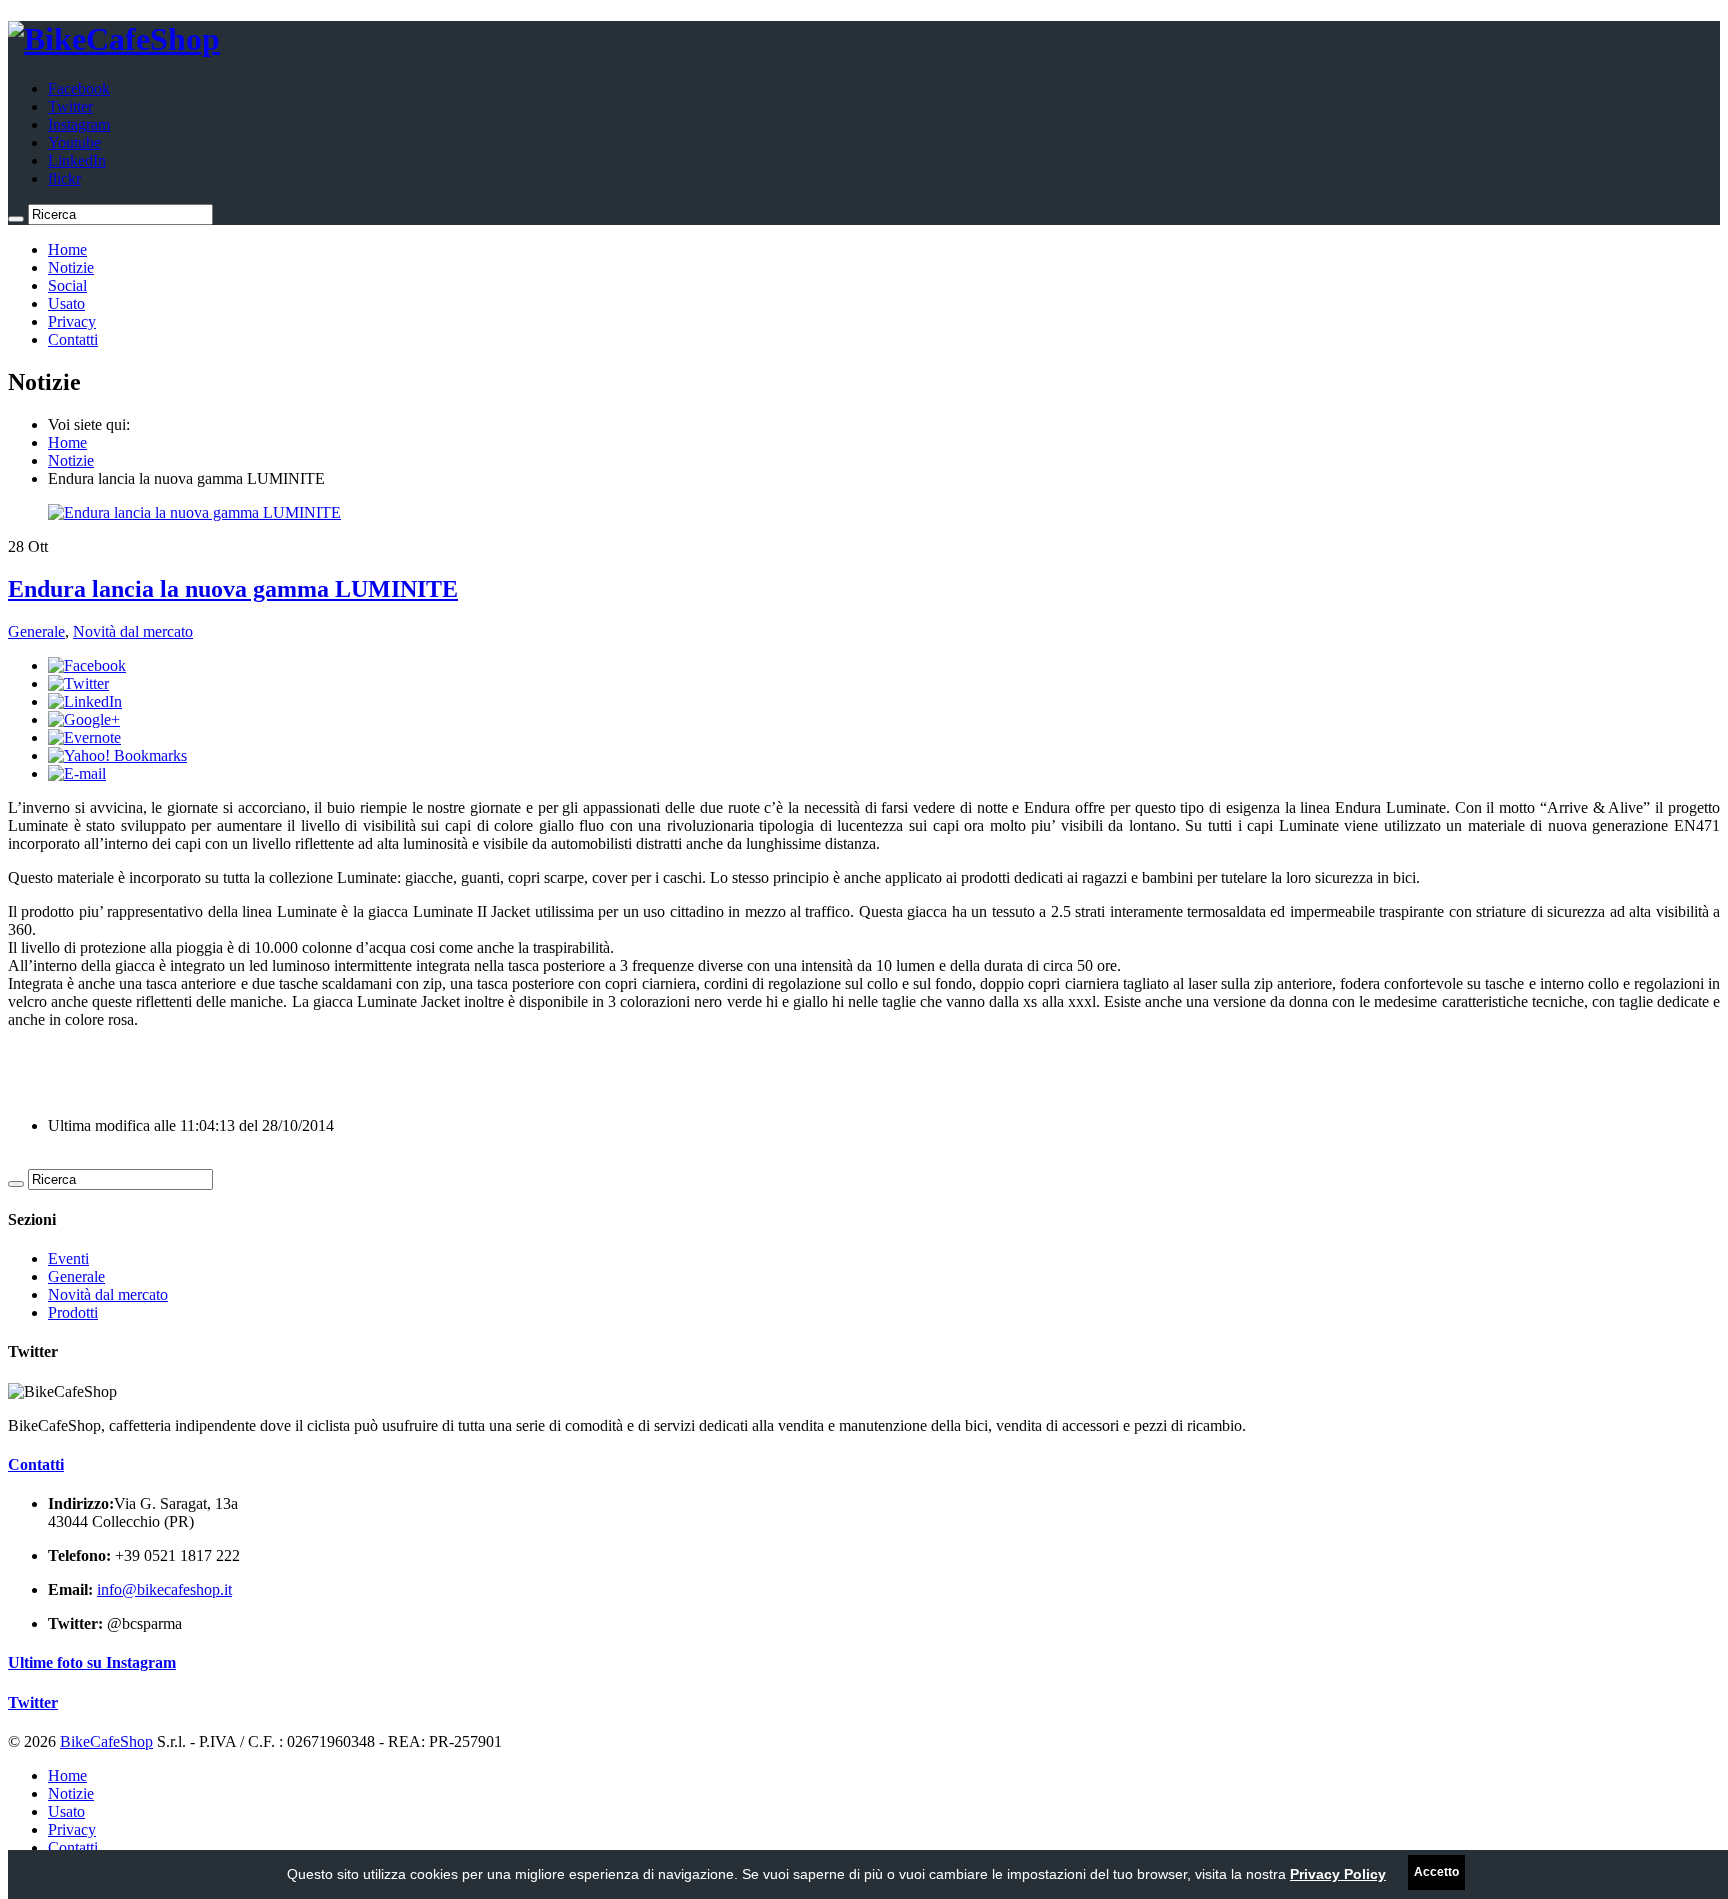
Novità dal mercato (133, 631)
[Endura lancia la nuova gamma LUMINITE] (194, 512)
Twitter (70, 106)
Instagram (79, 124)
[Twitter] (78, 683)
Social (67, 285)
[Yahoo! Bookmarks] (117, 755)
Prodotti (73, 1312)
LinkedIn (77, 160)
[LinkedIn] (85, 701)
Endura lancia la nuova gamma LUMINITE (233, 589)
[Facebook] (87, 665)
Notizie (71, 267)
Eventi (68, 1258)
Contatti (73, 339)
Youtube (74, 142)
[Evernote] (84, 737)
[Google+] (84, 719)
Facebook (79, 88)
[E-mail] (77, 773)
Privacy (72, 321)
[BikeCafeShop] (114, 39)
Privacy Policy (1338, 1874)
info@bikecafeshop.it (164, 1589)
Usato (66, 303)
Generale (36, 631)
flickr (64, 178)
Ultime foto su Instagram (92, 1662)
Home (67, 249)
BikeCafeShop (106, 1741)
